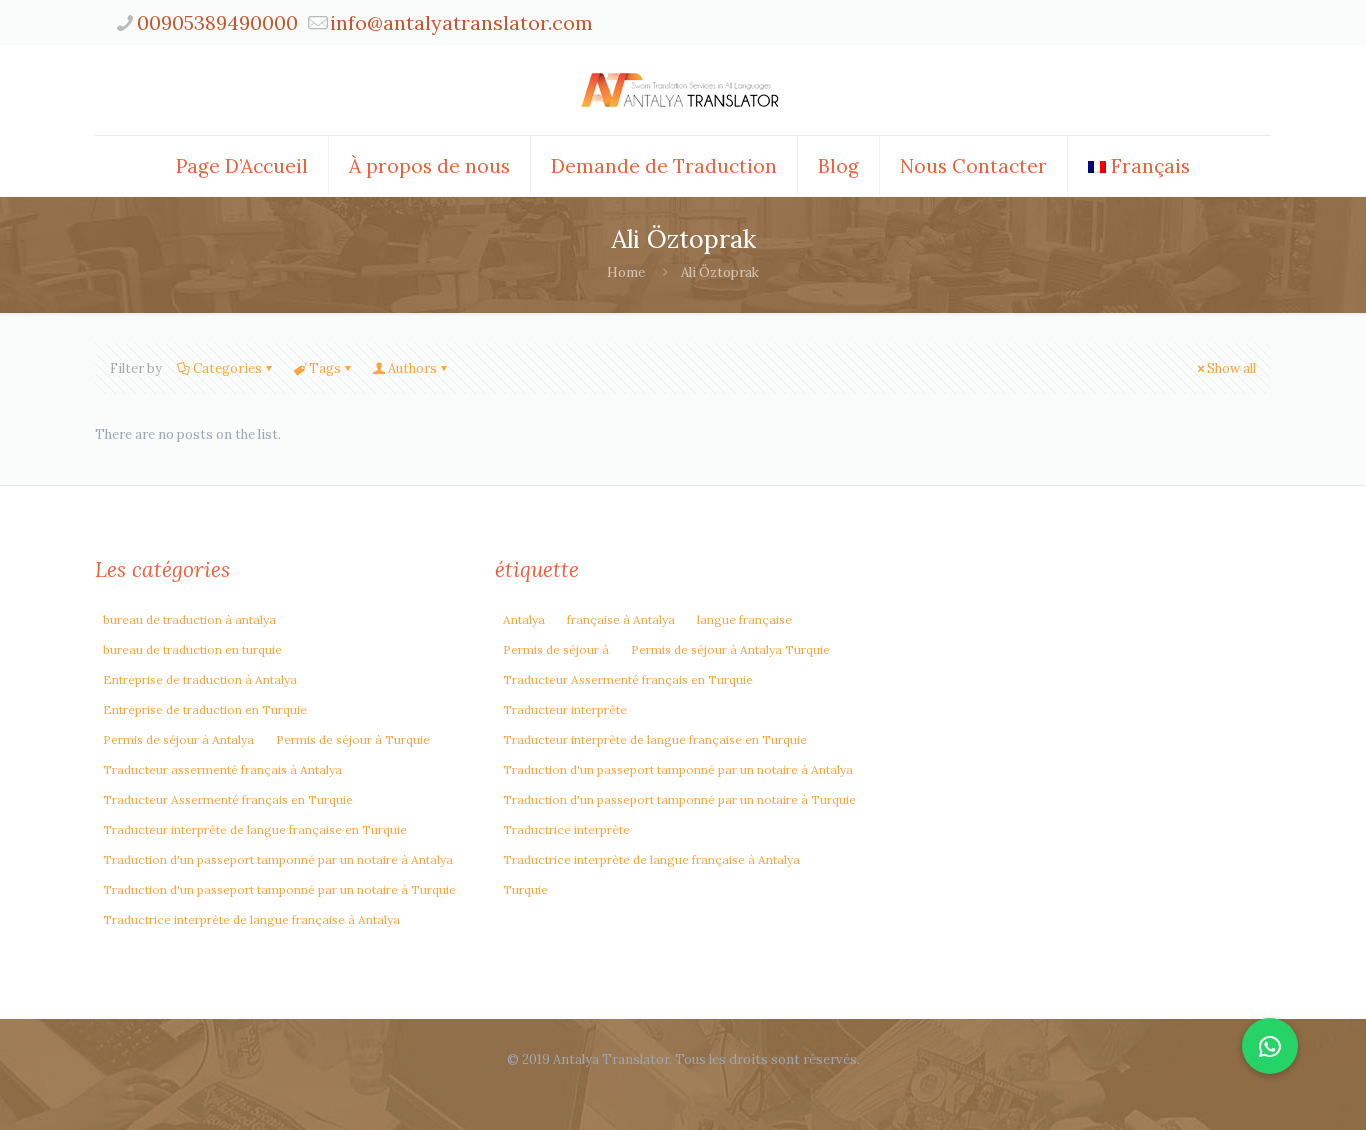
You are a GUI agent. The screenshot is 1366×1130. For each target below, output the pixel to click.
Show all (1231, 368)
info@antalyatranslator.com (461, 22)
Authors (412, 368)
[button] (1270, 1046)
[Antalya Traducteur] (683, 90)
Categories (227, 368)
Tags (325, 368)
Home (626, 272)
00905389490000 (217, 22)
